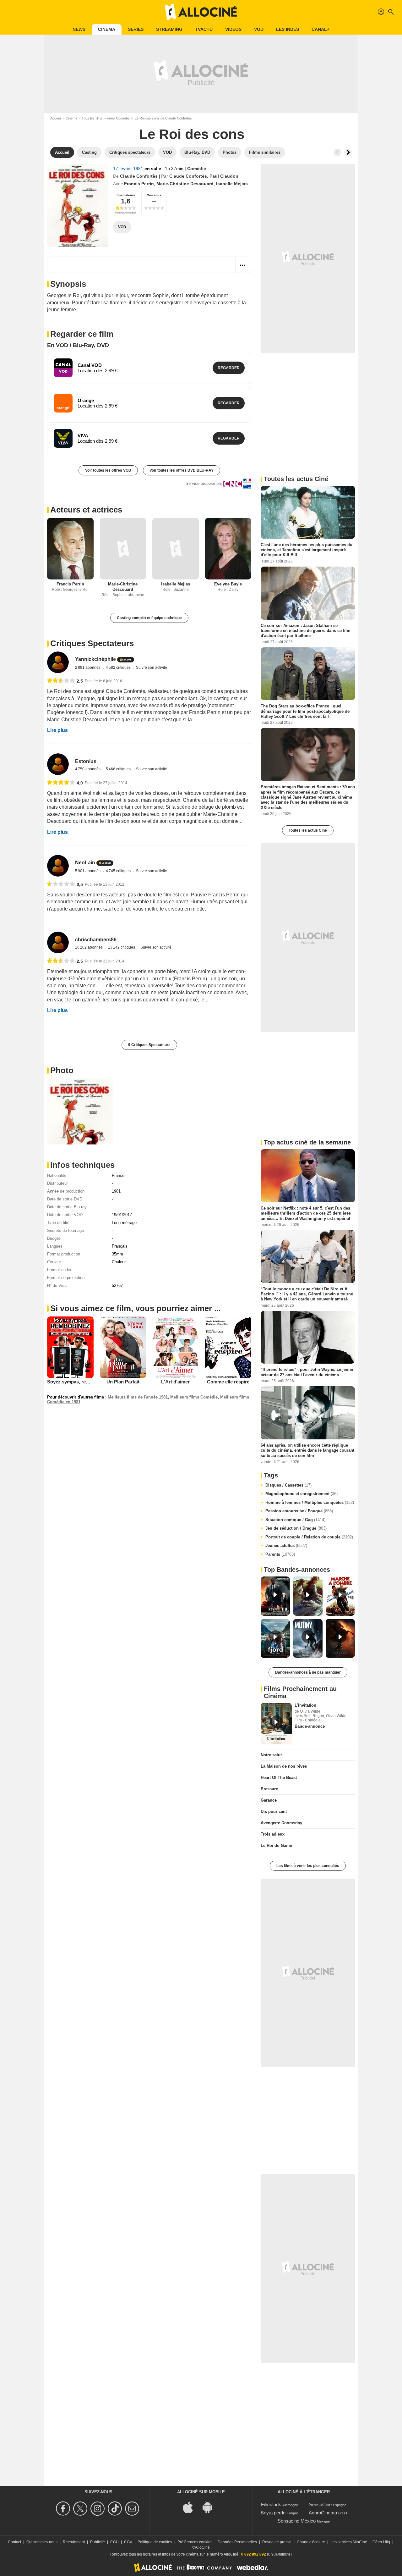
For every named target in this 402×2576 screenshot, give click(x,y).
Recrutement (74, 2542)
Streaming (169, 29)
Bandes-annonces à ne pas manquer (308, 1672)
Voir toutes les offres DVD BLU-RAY (182, 470)
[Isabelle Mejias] (176, 549)
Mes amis (154, 195)
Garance (269, 1800)
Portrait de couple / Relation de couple (309, 1537)
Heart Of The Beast (279, 1778)
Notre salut (271, 1755)
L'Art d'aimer (175, 1382)
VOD (259, 29)
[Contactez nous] (133, 2509)
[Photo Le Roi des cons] (80, 1111)
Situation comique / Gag (295, 1520)
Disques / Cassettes (288, 1485)
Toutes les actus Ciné (308, 830)
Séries (136, 29)
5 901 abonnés (88, 871)
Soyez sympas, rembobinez (77, 1382)
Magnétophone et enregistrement (301, 1494)
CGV (128, 2542)
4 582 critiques (119, 668)
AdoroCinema (323, 2513)
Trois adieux (273, 1834)
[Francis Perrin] (70, 549)
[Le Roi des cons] (78, 206)
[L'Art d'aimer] (176, 1347)
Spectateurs (126, 195)
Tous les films (92, 118)
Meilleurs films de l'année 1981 (138, 1397)
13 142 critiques (122, 947)
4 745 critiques (119, 871)
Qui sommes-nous (42, 2542)
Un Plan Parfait (123, 1382)
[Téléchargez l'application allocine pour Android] (211, 2507)
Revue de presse (277, 2542)
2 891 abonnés (88, 668)
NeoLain (85, 863)
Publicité (98, 2542)
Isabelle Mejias (232, 184)
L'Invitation (305, 1705)
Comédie (197, 169)
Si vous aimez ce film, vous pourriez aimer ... (136, 1308)
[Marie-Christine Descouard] (123, 549)
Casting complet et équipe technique (149, 618)
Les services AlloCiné (349, 2542)
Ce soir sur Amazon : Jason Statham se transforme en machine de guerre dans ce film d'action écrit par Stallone (306, 630)
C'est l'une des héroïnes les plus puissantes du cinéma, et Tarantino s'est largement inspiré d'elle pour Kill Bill (307, 550)
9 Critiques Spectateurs (149, 1045)
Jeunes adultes (286, 1546)
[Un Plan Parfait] (123, 1347)
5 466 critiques (119, 769)
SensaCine (320, 2504)
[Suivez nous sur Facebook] (64, 2509)
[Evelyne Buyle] (228, 549)
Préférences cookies (195, 2542)
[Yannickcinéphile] (58, 662)
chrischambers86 (96, 940)
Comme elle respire (228, 1382)
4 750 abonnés (88, 769)
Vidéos (233, 29)
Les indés (288, 29)
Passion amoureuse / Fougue (299, 1511)
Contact (14, 2542)
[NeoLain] (58, 866)
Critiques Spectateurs (92, 643)
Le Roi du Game (276, 1845)
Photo (62, 1070)
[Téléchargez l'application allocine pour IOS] (191, 2507)
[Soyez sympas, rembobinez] (70, 1347)
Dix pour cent (274, 1812)
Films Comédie (118, 118)
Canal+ (321, 29)
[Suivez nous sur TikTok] (116, 2509)
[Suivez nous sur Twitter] (81, 2509)
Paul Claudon (224, 176)
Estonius (86, 761)
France (118, 1175)
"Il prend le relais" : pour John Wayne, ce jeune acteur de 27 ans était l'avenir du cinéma (307, 1372)
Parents (280, 1554)
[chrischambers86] (58, 942)
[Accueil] (201, 12)
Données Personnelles (237, 2542)
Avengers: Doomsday (281, 1823)
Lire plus (57, 730)
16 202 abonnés (89, 947)
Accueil (56, 118)
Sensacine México (297, 2521)
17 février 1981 (129, 169)
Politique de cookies (155, 2542)
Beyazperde (273, 2513)
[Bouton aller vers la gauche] (337, 152)
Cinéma (107, 29)
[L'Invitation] (276, 1724)
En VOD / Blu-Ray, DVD (78, 345)
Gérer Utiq (381, 2542)
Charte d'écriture (311, 2542)
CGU (114, 2542)
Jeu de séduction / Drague (296, 1528)
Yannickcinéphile (95, 659)
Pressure (269, 1789)
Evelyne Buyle (228, 584)
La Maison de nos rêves (284, 1766)
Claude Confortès (139, 176)
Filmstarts (271, 2504)
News (79, 29)
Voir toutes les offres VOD (108, 470)
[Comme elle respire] (228, 1347)
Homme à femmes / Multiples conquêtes (310, 1502)
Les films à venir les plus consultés (308, 1866)
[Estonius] (58, 764)
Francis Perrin (139, 184)
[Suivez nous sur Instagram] (98, 2509)
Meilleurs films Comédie (194, 1397)
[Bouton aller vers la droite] (348, 152)
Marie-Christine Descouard (185, 184)
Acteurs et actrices (86, 510)
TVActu (204, 29)
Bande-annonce (310, 1726)
